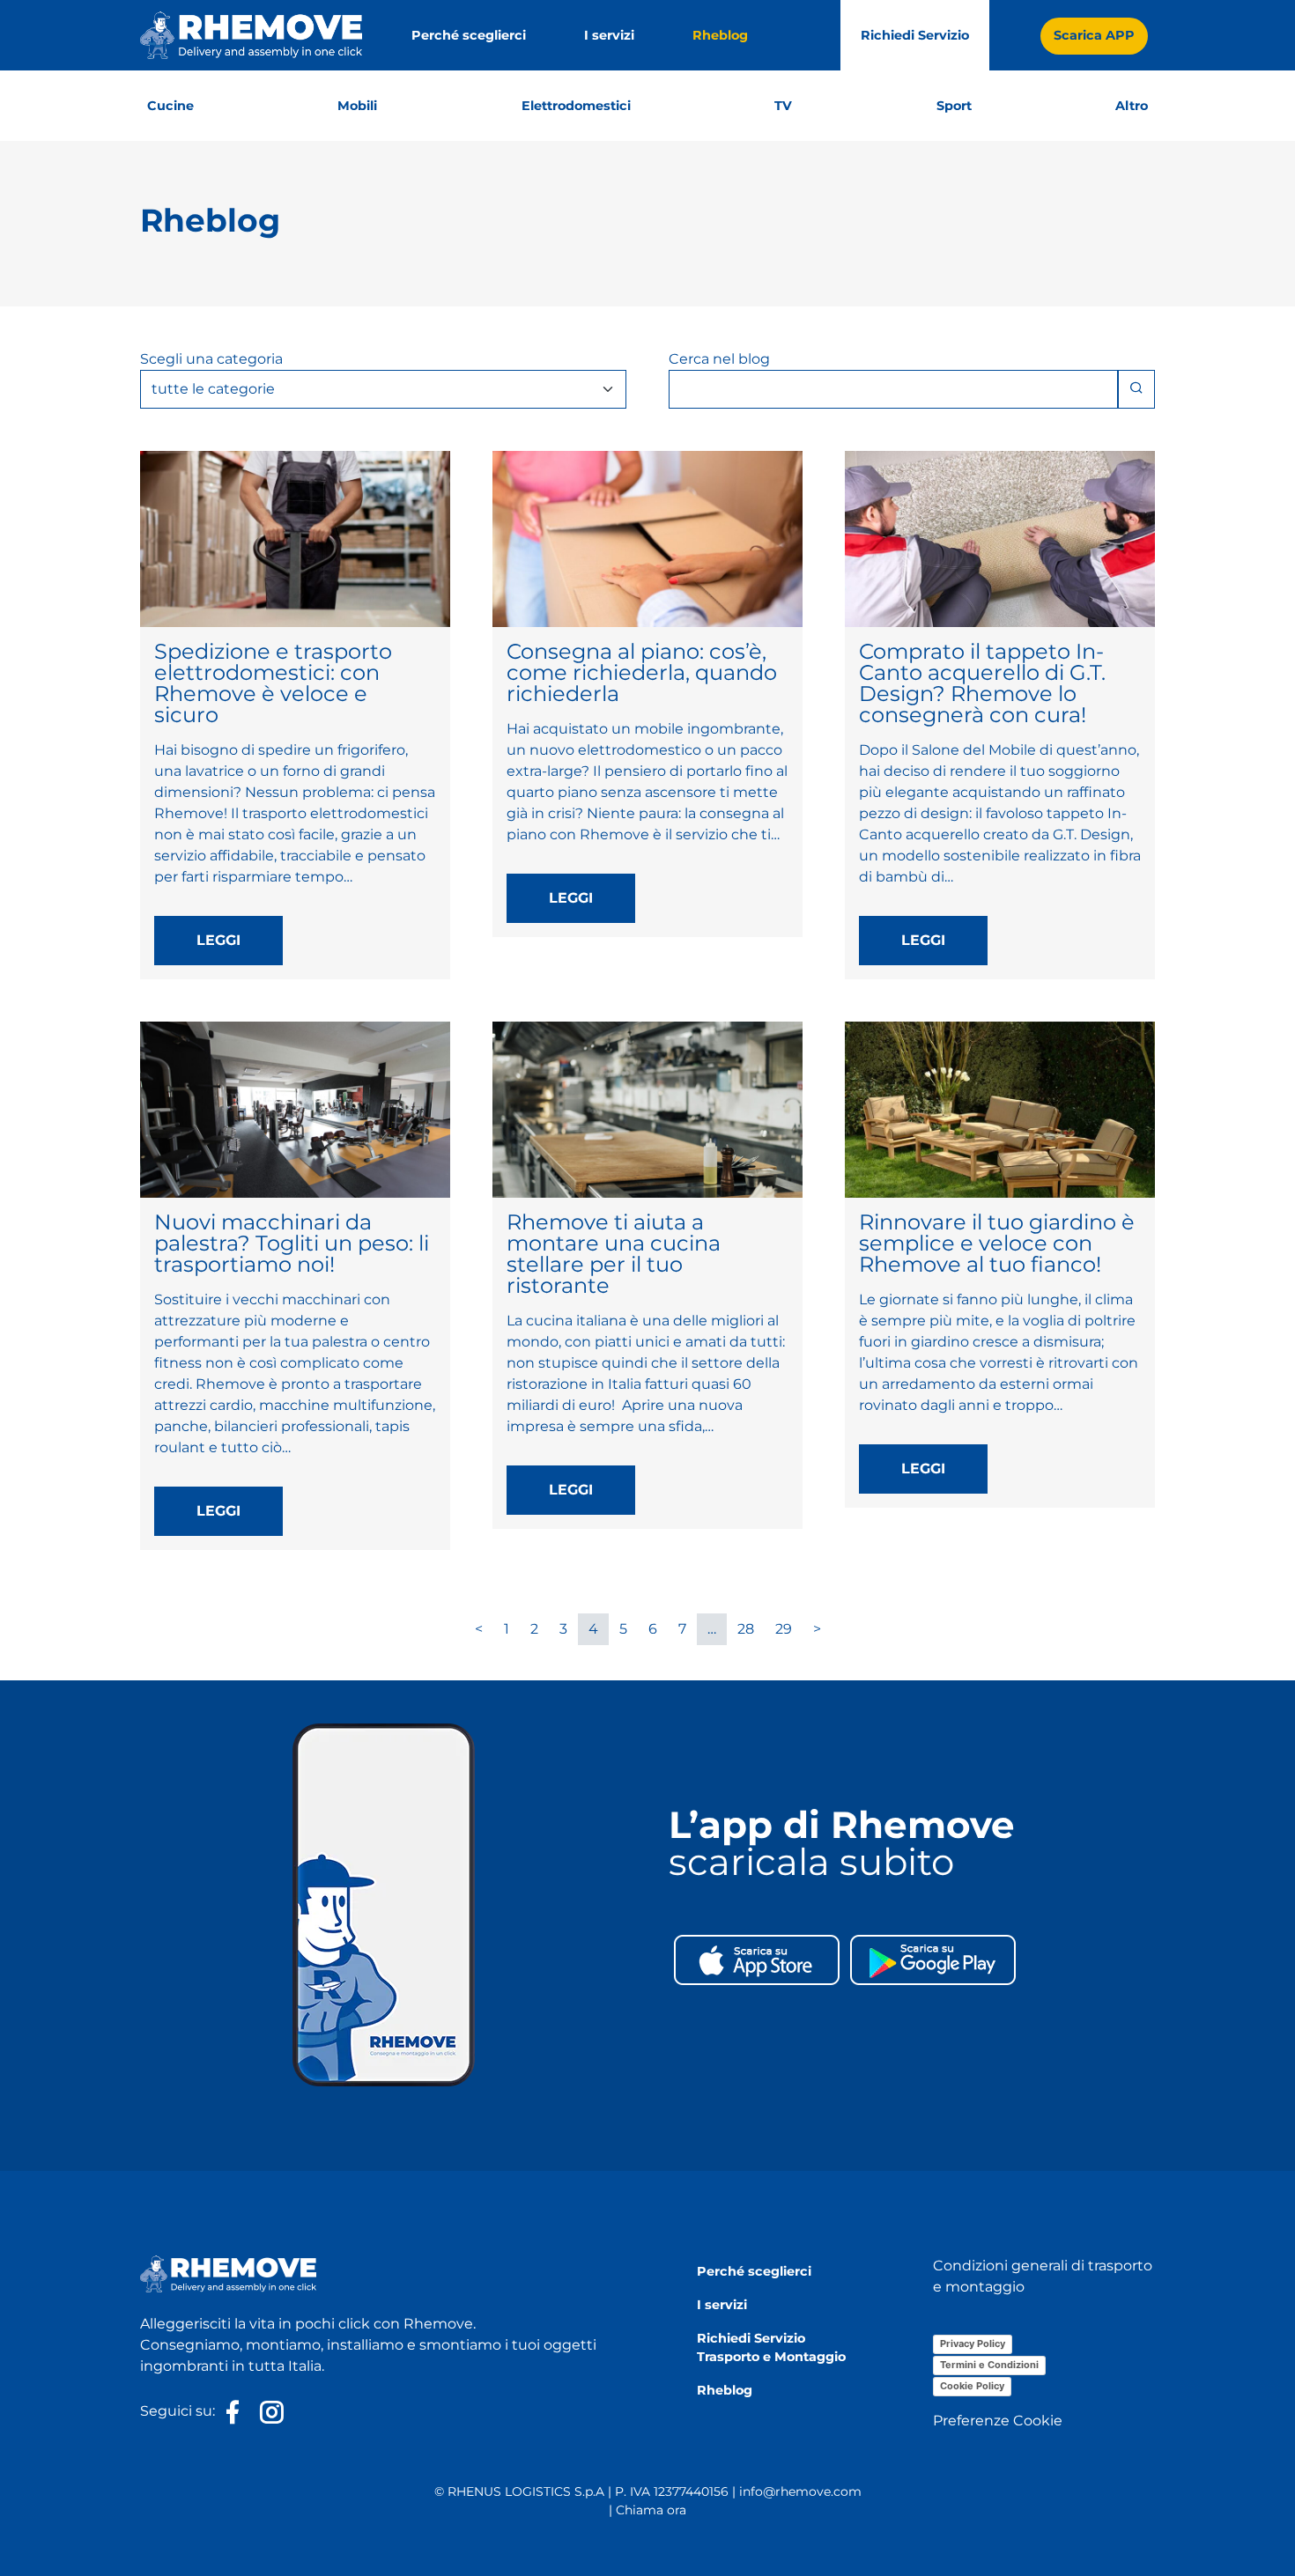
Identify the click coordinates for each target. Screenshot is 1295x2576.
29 (784, 1629)
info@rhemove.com (800, 2491)
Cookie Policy (972, 2386)
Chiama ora (651, 2510)
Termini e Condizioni (989, 2365)
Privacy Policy (973, 2343)
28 (746, 1629)
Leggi (218, 940)
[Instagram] (268, 2412)
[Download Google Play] (933, 1958)
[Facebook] (233, 2412)
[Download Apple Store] (757, 1958)
